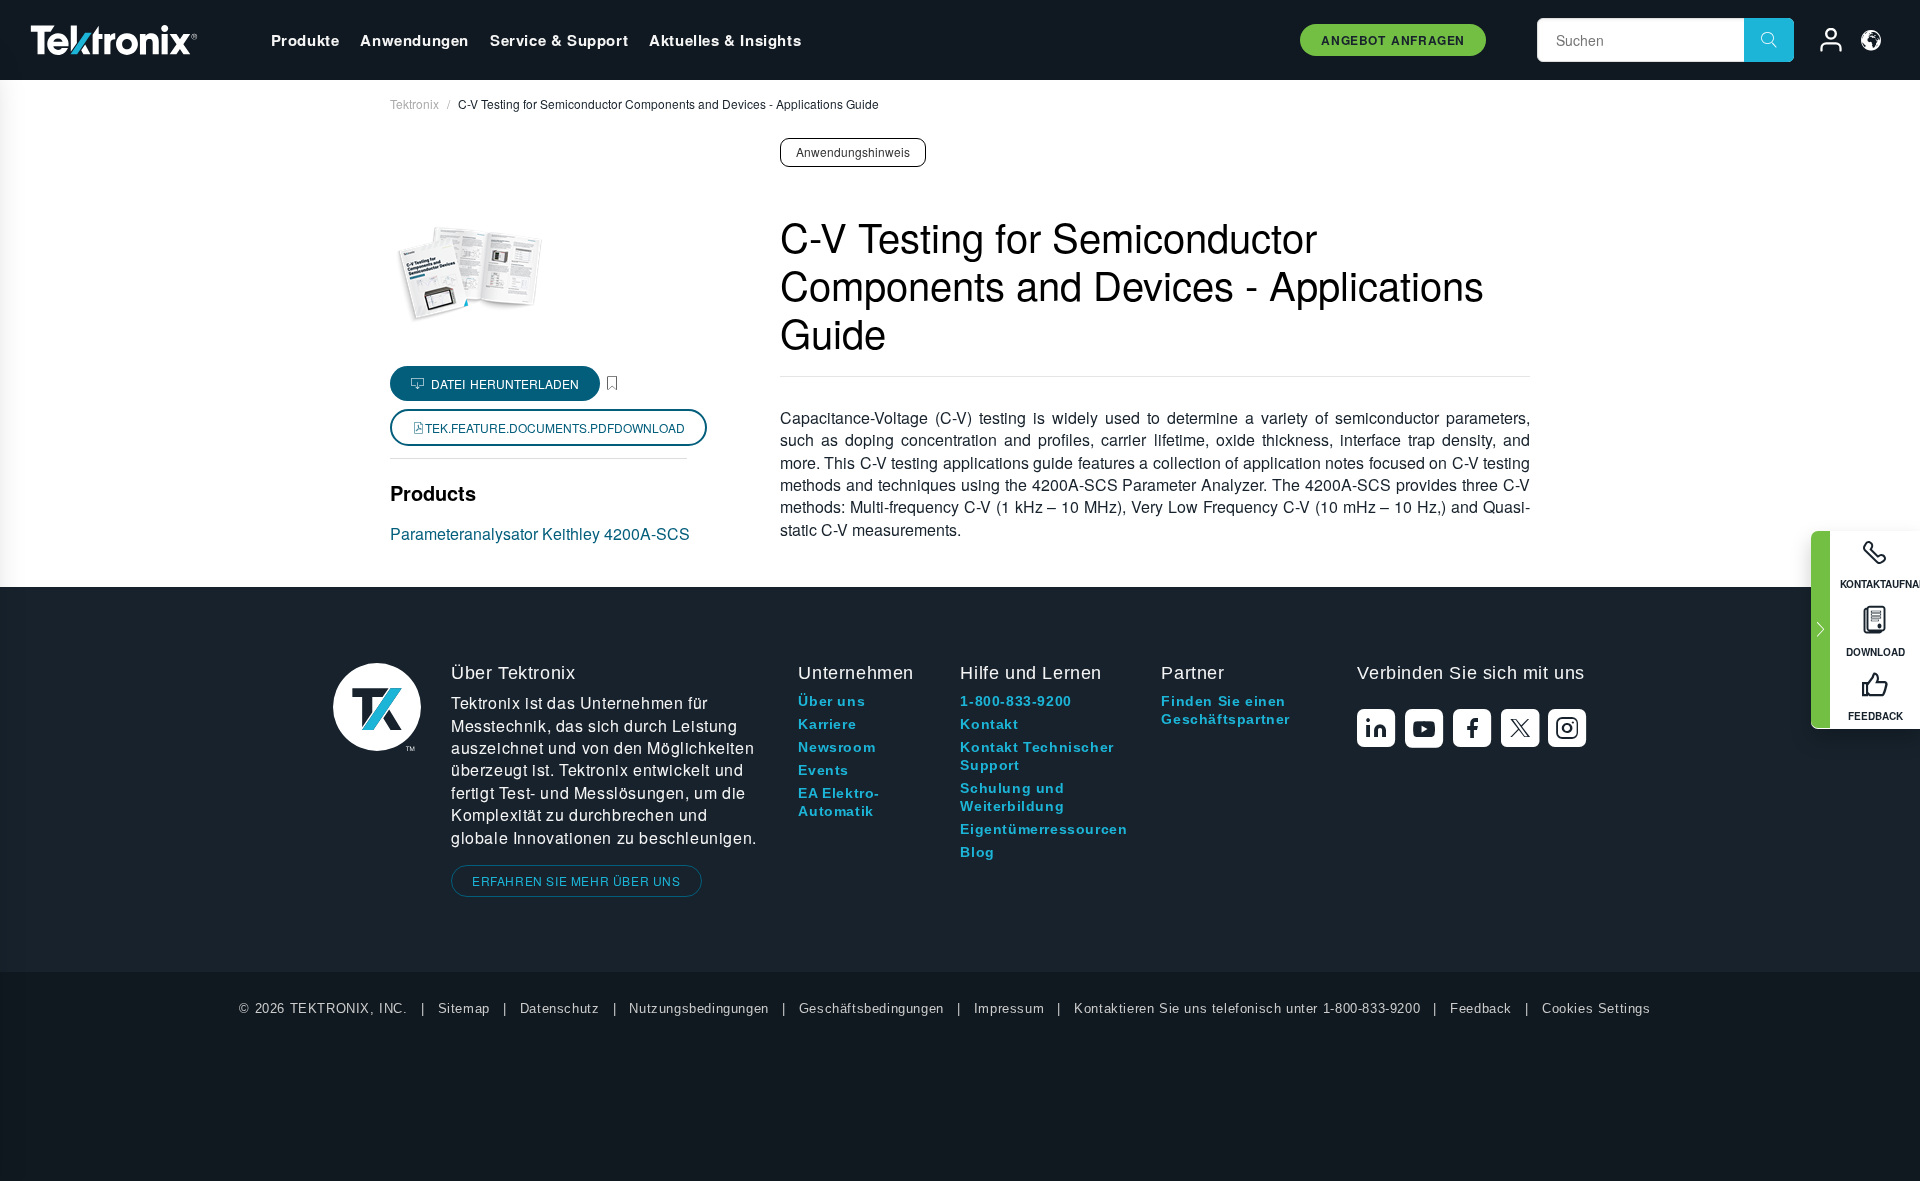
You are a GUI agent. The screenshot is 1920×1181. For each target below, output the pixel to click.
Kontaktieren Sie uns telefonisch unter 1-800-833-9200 (1247, 1008)
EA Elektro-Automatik (839, 802)
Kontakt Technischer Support (1036, 756)
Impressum (1009, 1008)
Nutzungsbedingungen (698, 1008)
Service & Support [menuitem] (559, 40)
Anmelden (1822, 43)
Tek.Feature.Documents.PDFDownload (555, 427)
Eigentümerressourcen (1043, 829)
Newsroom (836, 747)
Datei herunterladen (505, 383)
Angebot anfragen (1393, 40)
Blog (977, 852)
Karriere (827, 724)
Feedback (1481, 1008)
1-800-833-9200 (1015, 701)
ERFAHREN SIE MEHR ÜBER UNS (576, 880)
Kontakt (989, 724)
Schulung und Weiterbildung (1012, 797)
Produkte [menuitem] (305, 40)
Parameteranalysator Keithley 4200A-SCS (540, 533)
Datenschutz (560, 1008)
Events (823, 770)
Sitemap (464, 1008)
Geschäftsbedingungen (871, 1008)
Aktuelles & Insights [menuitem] (725, 40)
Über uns (831, 701)
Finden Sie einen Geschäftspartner (1225, 710)
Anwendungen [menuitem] (414, 40)
